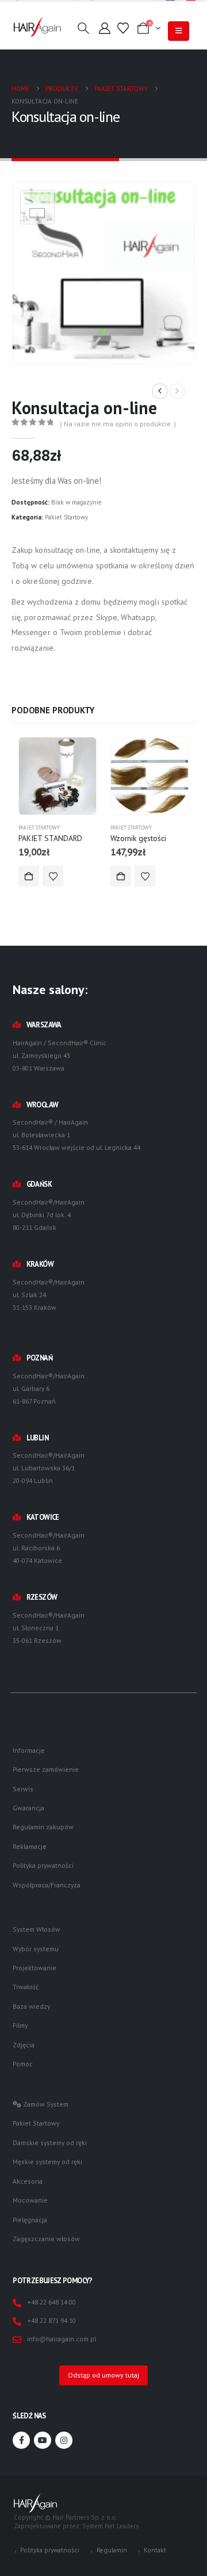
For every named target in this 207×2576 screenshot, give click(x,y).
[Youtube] (43, 2440)
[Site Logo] (37, 27)
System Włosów (37, 1929)
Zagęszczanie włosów (46, 2239)
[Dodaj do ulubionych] (53, 876)
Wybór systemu (36, 1949)
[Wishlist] (123, 28)
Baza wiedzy (31, 2006)
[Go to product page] (57, 776)
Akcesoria (28, 2181)
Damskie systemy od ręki (50, 2143)
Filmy (20, 2025)
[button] (83, 28)
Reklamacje (30, 1846)
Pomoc (23, 2064)
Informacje (29, 1750)
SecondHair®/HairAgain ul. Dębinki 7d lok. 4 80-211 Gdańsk (49, 1215)
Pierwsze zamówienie (46, 1769)
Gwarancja (28, 1808)
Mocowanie (30, 2200)
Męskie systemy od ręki (47, 2162)
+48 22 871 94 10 (51, 2320)
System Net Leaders (110, 2526)
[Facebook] (21, 2440)
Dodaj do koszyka (29, 876)
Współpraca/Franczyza (47, 1885)
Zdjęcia (24, 2045)
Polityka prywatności (43, 1865)
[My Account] (105, 28)
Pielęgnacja (30, 2220)
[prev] (160, 391)
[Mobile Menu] (179, 31)
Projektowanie (34, 1968)
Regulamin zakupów (43, 1827)
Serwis (23, 1789)
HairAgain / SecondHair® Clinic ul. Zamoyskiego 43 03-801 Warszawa (60, 1055)
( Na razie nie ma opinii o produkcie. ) (118, 424)
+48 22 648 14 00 (51, 2302)
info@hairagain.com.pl (62, 2339)
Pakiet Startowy (66, 517)
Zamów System (45, 2104)
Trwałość (26, 1987)
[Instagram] (64, 2440)
